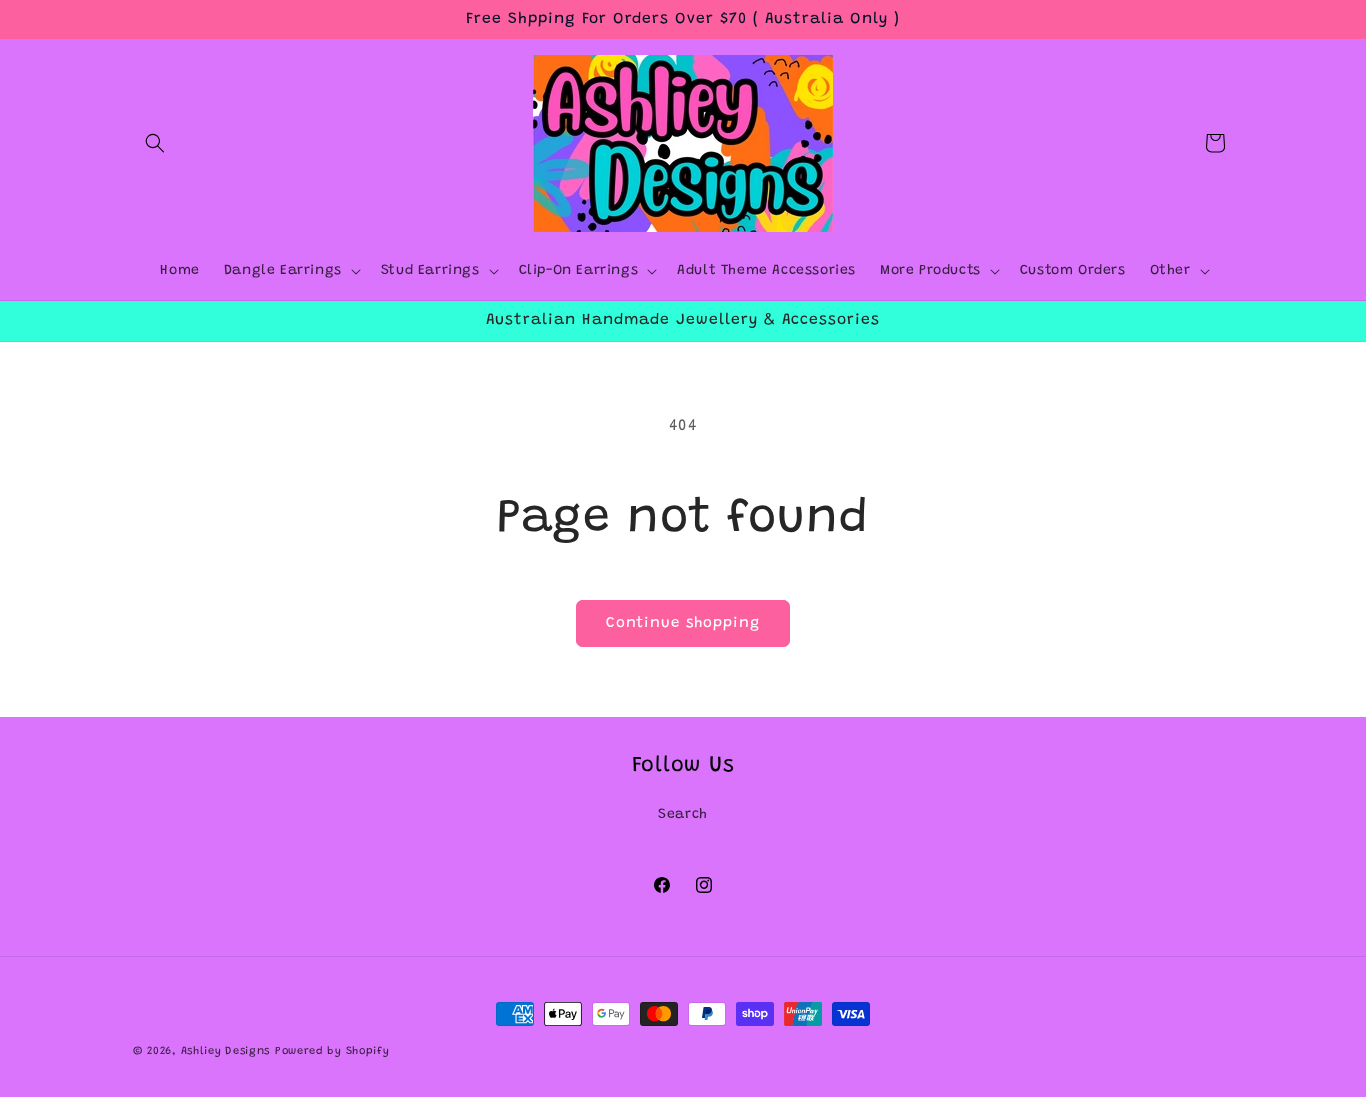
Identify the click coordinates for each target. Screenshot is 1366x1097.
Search (683, 815)
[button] (155, 143)
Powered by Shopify (332, 1051)
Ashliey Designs (226, 1051)
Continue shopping (683, 623)
